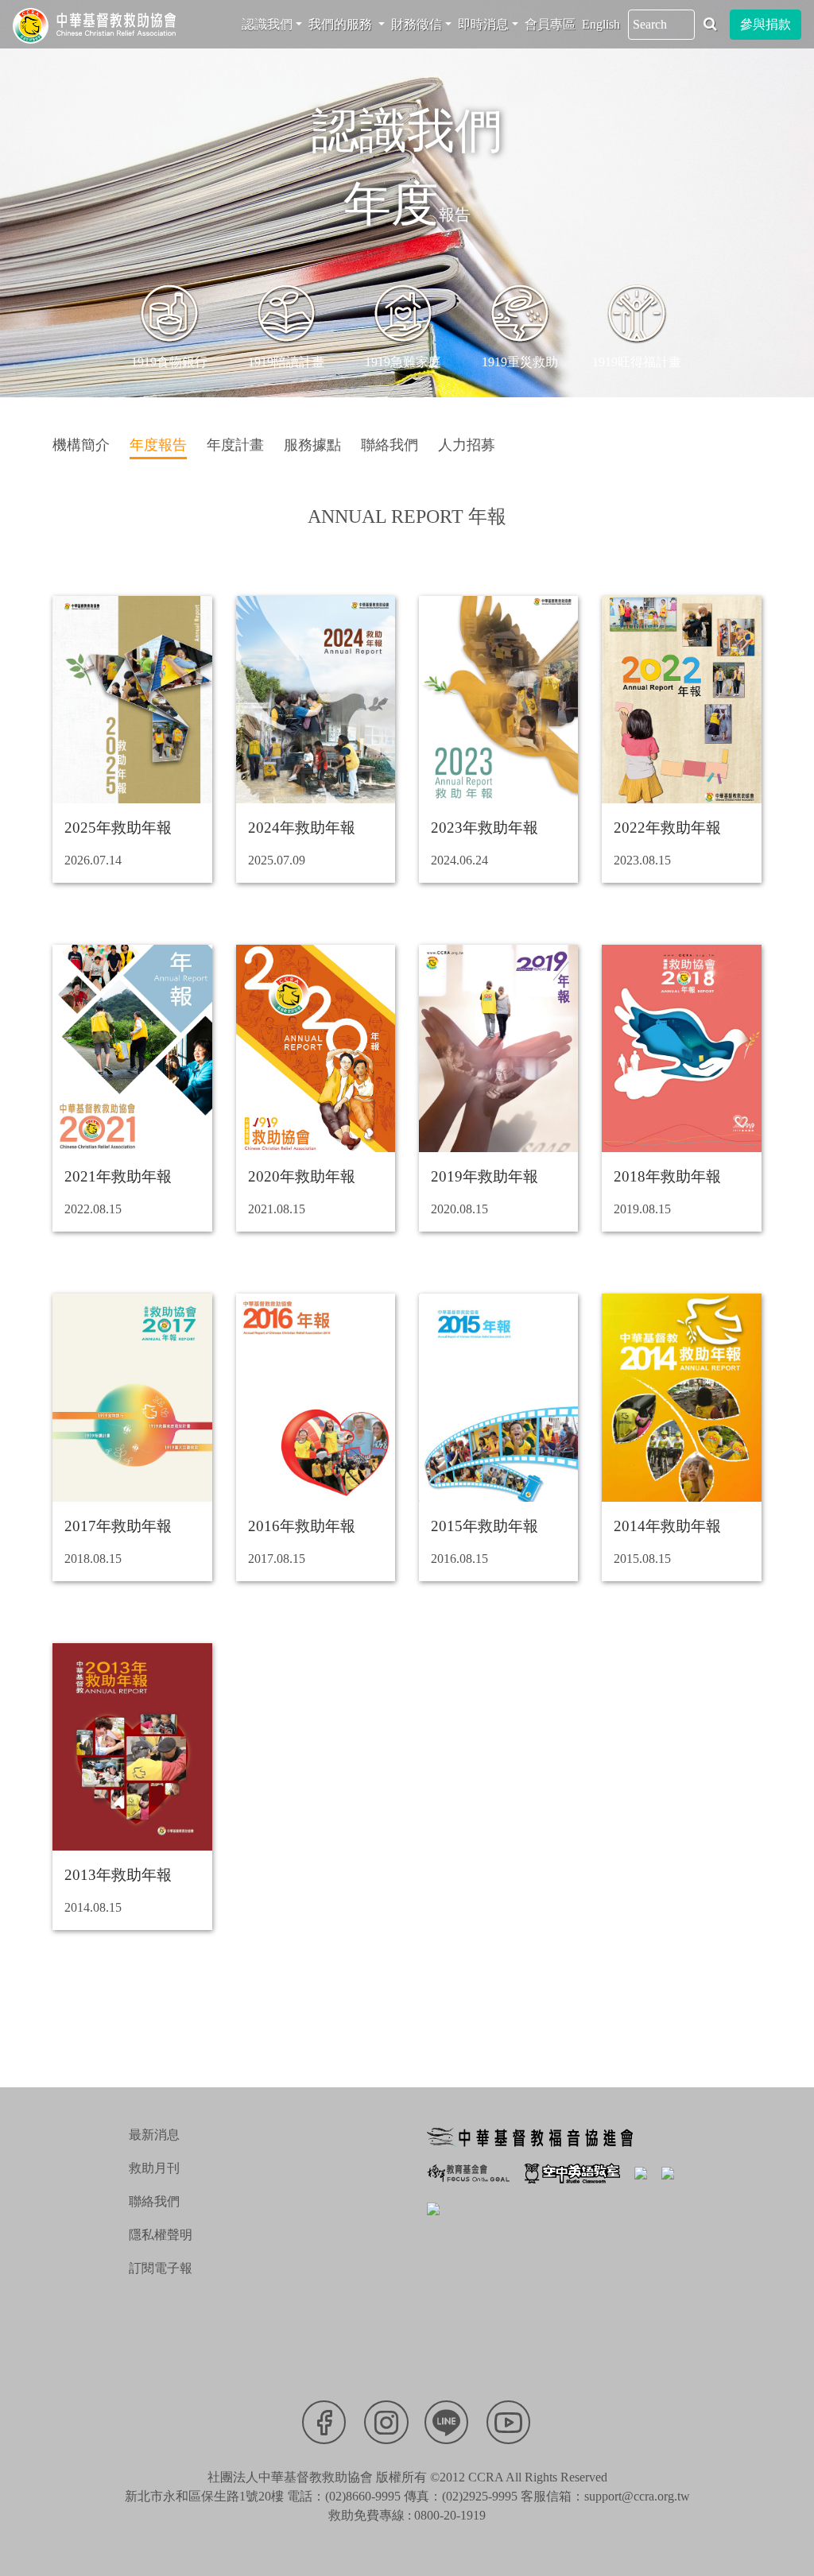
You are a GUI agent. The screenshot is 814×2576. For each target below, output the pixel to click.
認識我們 (267, 24)
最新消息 (154, 2135)
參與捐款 (766, 24)
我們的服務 (342, 24)
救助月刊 (154, 2168)
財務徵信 (417, 24)
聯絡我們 (154, 2201)
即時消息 (483, 24)
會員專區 (550, 24)
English (601, 24)
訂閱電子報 (161, 2268)
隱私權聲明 (161, 2235)
